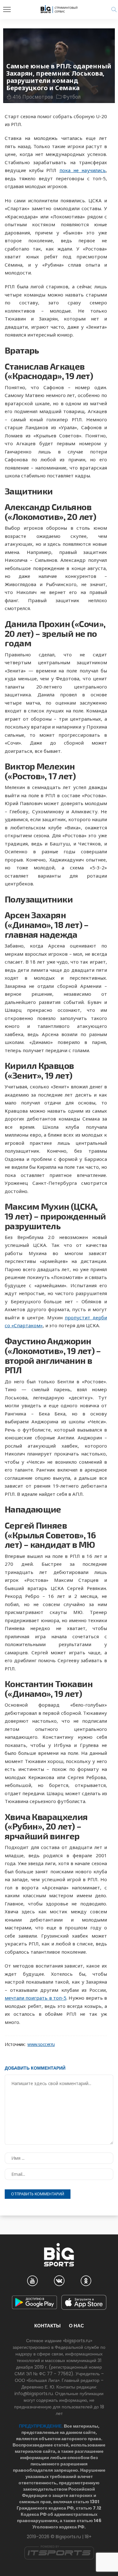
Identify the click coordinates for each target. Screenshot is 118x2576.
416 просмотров (33, 97)
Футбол (72, 97)
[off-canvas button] (7, 9)
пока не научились (83, 170)
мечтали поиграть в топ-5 (36, 1998)
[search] (114, 9)
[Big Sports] (59, 9)
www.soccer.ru (41, 2044)
